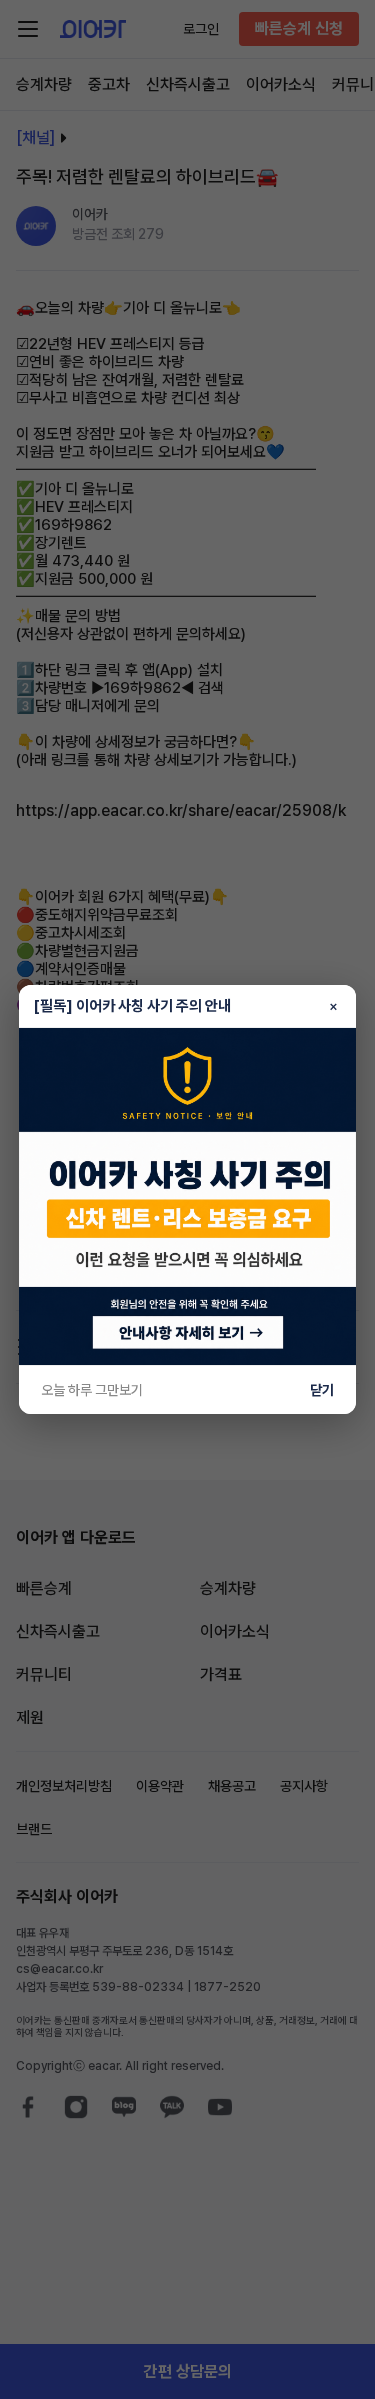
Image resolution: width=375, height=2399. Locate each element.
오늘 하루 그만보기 (92, 1390)
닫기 (322, 1390)
